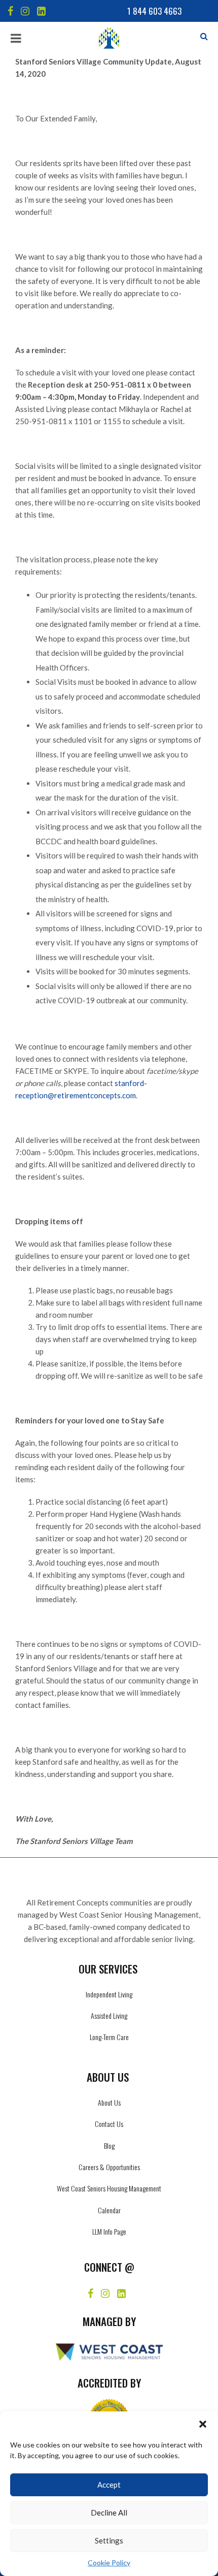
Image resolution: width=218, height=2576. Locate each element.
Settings (109, 2540)
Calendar (109, 2210)
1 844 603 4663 (154, 11)
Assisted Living (109, 2015)
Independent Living (109, 1994)
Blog (109, 2145)
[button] (203, 2424)
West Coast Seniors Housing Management (109, 2188)
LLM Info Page (109, 2231)
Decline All (109, 2513)
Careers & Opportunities (109, 2167)
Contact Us (109, 2124)
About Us (109, 2102)
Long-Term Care (109, 2037)
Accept (109, 2485)
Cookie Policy (109, 2563)
